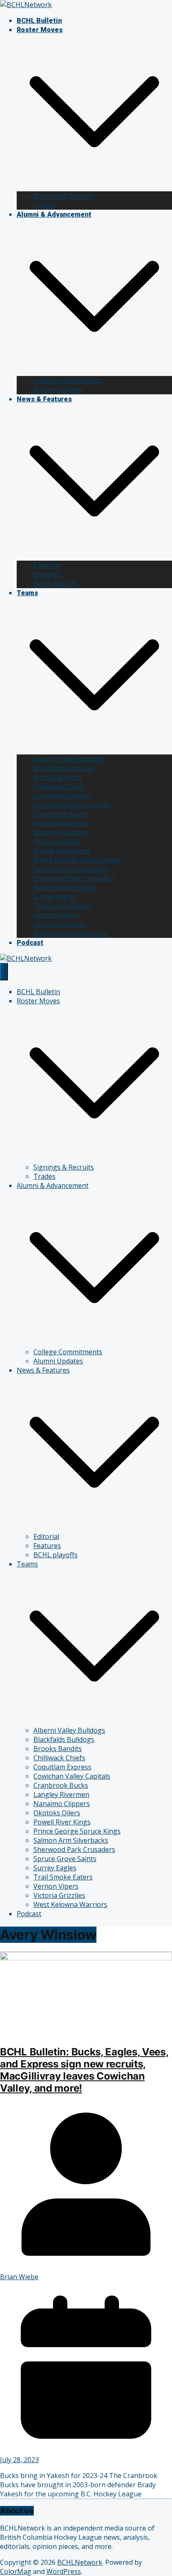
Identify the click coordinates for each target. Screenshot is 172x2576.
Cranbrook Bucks (61, 814)
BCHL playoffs (56, 584)
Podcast (30, 943)
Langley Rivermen (61, 823)
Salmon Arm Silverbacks (71, 869)
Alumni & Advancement (54, 214)
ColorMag (16, 2571)
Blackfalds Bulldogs (64, 768)
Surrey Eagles (55, 897)
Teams (27, 593)
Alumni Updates (58, 390)
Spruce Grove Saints (65, 887)
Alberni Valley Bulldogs (69, 759)
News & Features (44, 399)
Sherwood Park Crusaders (74, 878)
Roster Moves (40, 30)
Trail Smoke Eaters (63, 906)
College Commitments (68, 381)
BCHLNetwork (80, 2562)
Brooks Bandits (58, 777)
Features (47, 574)
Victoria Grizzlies (59, 924)
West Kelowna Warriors (70, 933)
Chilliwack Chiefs (59, 787)
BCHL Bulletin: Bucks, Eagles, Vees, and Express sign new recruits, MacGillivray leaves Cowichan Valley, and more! (84, 2070)
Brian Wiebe (19, 2277)
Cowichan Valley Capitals (72, 805)
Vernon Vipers (56, 915)
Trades (44, 205)
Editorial (46, 565)
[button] (94, 187)
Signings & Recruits (64, 196)
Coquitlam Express (62, 796)
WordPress (64, 2571)
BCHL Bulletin (39, 21)
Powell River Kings (62, 851)
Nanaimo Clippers (62, 832)
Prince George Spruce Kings (77, 860)
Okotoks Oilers (57, 842)
